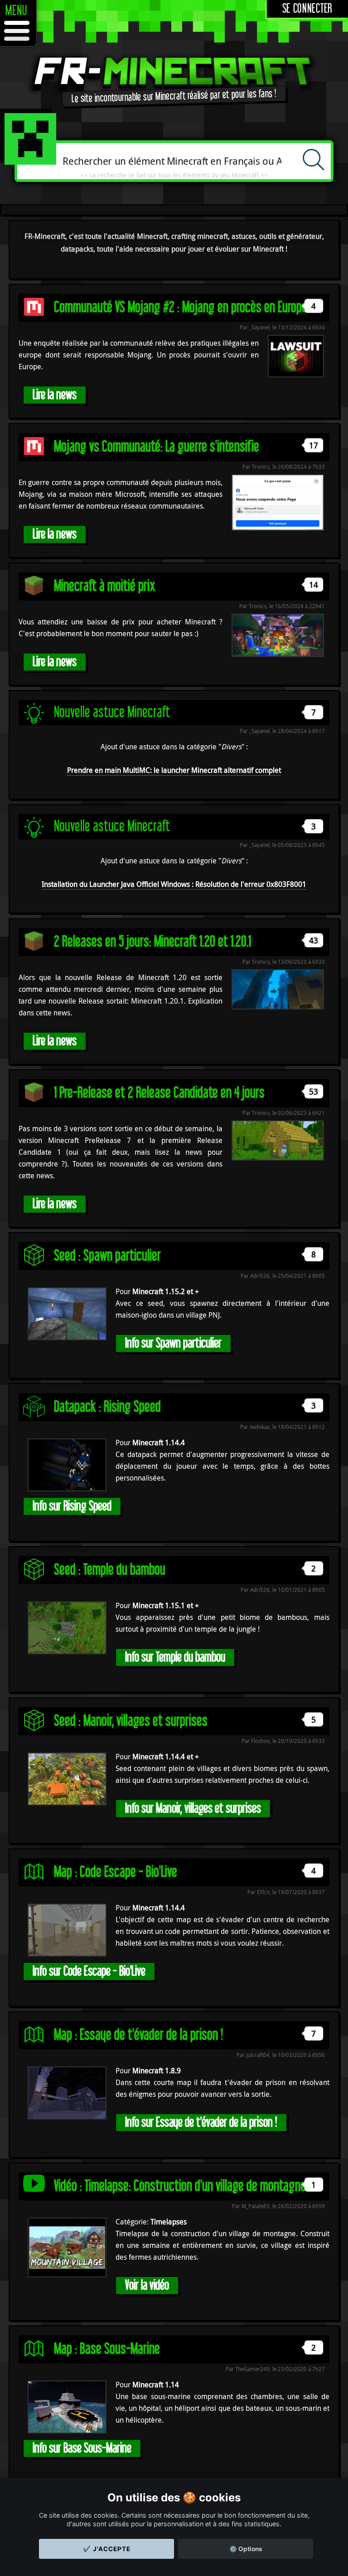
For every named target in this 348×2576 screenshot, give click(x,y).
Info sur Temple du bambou (175, 1657)
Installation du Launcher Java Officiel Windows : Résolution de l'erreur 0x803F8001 (174, 884)
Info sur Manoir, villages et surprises (193, 1808)
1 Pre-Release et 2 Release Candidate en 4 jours (159, 1093)
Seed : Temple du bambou (110, 1570)
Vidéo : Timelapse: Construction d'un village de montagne (180, 2186)
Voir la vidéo (147, 2285)
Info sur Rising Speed (72, 1506)
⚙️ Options (246, 2549)
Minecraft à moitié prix (105, 586)
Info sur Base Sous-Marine (82, 2448)
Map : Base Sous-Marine (107, 2349)
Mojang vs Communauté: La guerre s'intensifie (157, 447)
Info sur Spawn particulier (173, 1343)
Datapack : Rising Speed (107, 1407)
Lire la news (55, 395)
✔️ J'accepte (107, 2549)
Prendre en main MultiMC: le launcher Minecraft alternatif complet (174, 770)
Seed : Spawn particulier (107, 1256)
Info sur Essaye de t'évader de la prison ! (201, 2122)
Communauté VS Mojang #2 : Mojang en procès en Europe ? (184, 307)
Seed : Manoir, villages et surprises (131, 1721)
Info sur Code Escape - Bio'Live (89, 1971)
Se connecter (307, 9)
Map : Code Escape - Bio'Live (116, 1872)
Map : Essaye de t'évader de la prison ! (138, 2035)
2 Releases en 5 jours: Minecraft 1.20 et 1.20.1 (152, 942)
